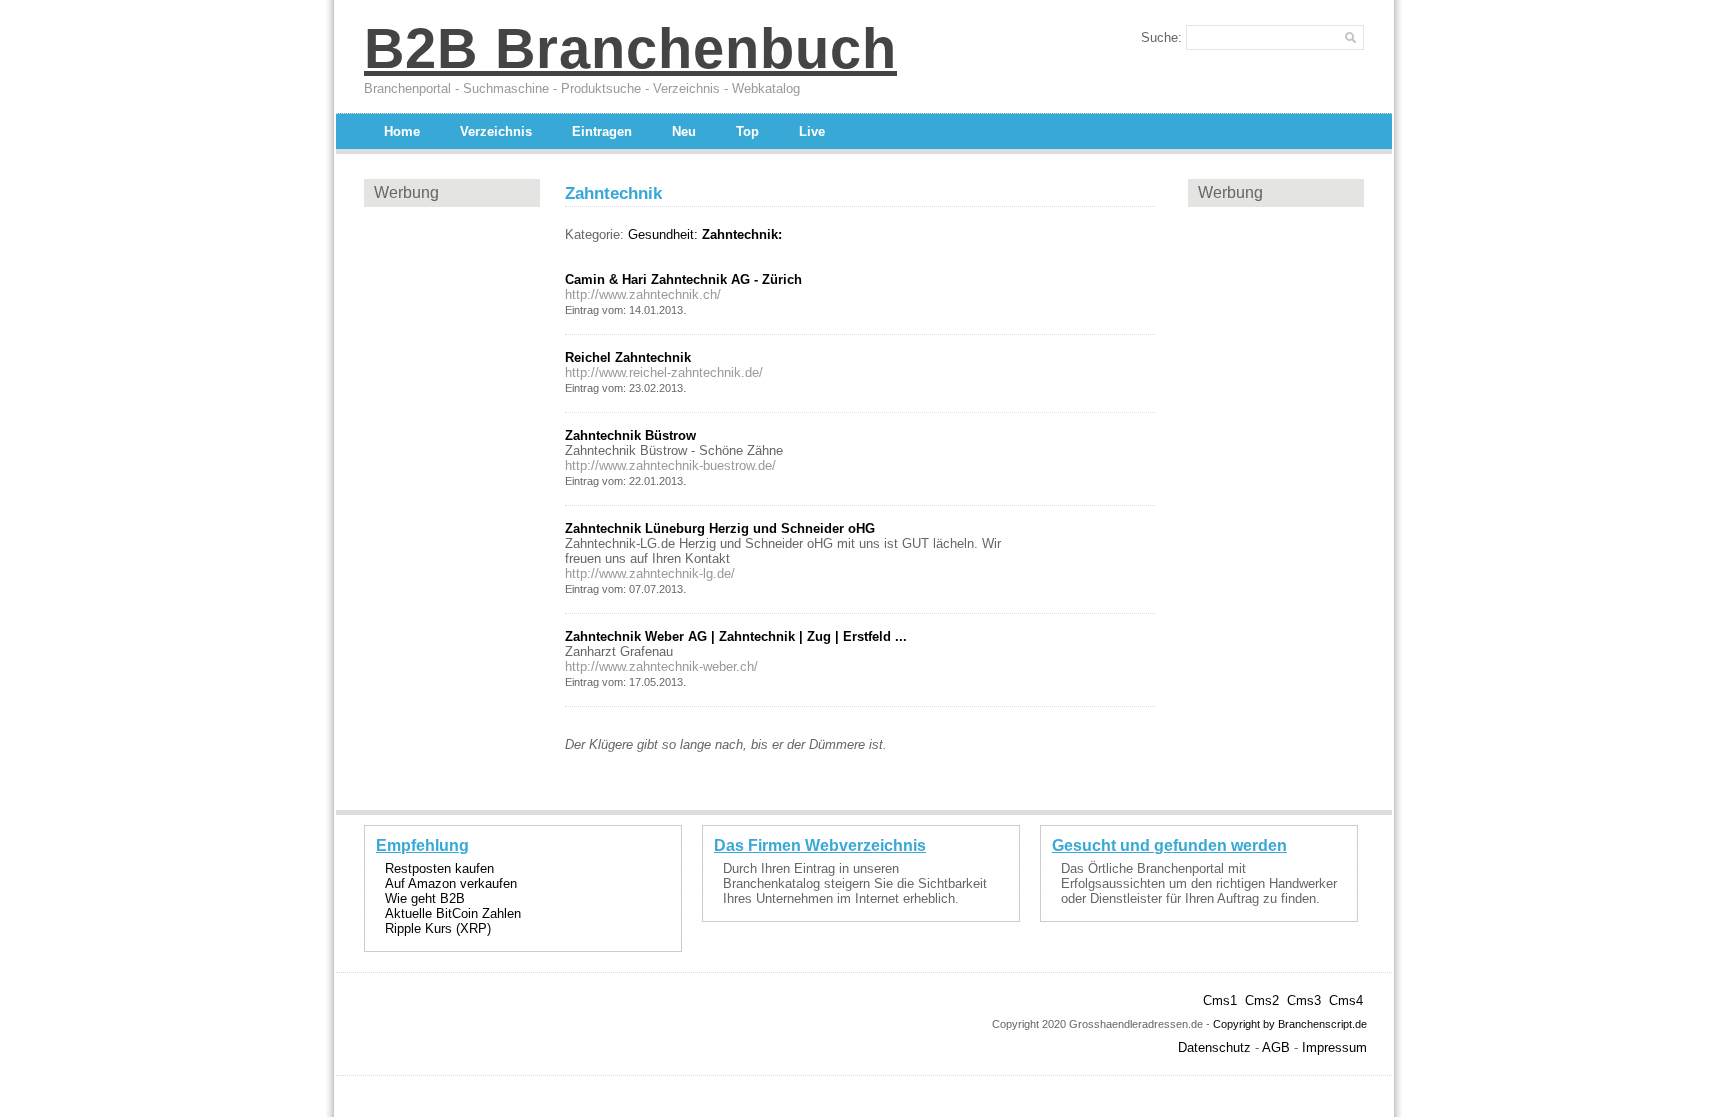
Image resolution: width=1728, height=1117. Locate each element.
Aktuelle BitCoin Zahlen (453, 913)
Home (402, 131)
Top (747, 131)
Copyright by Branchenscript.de (1290, 1024)
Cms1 (1220, 1000)
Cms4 (1346, 1000)
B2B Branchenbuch (630, 48)
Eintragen (602, 131)
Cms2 (1262, 1000)
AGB (1276, 1047)
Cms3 (1304, 1000)
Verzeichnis (496, 131)
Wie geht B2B (425, 898)
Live (812, 131)
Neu (684, 131)
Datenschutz (1214, 1047)
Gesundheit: (663, 234)
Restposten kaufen (439, 868)
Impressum (1334, 1047)
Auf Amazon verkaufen (451, 883)
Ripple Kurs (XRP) (438, 928)
